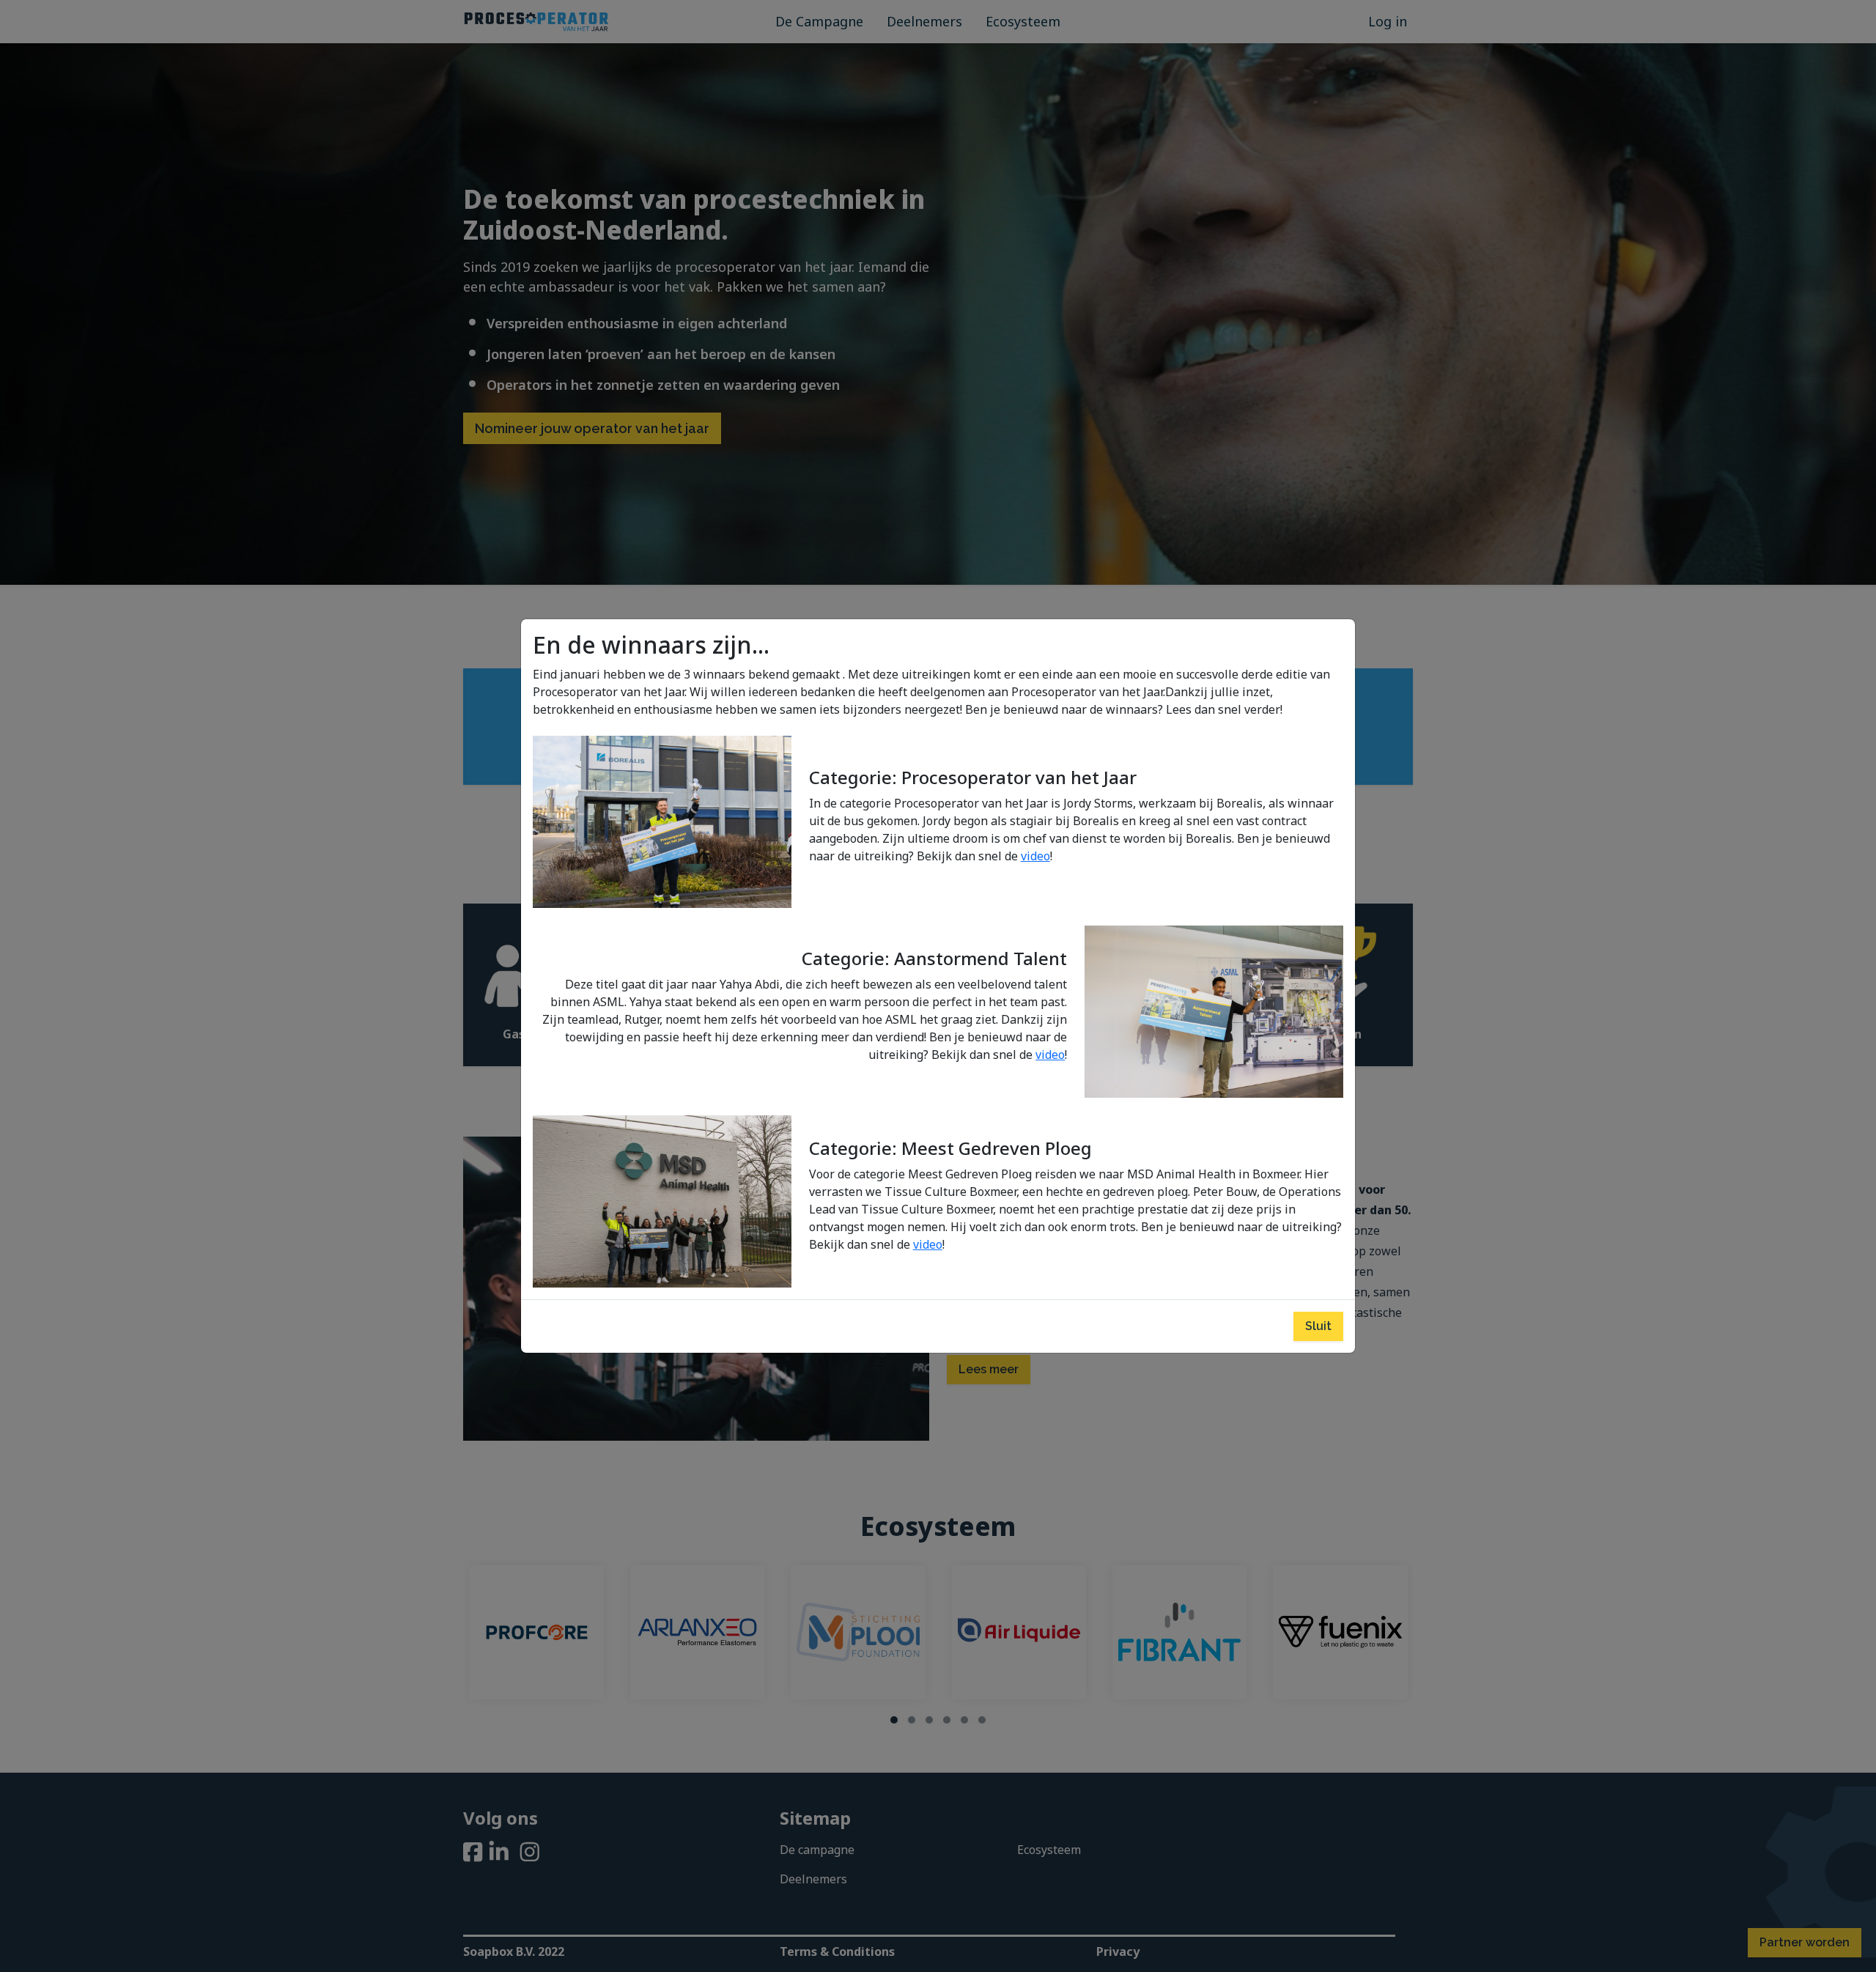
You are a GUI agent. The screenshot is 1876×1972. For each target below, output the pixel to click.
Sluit (1318, 1326)
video (1035, 856)
